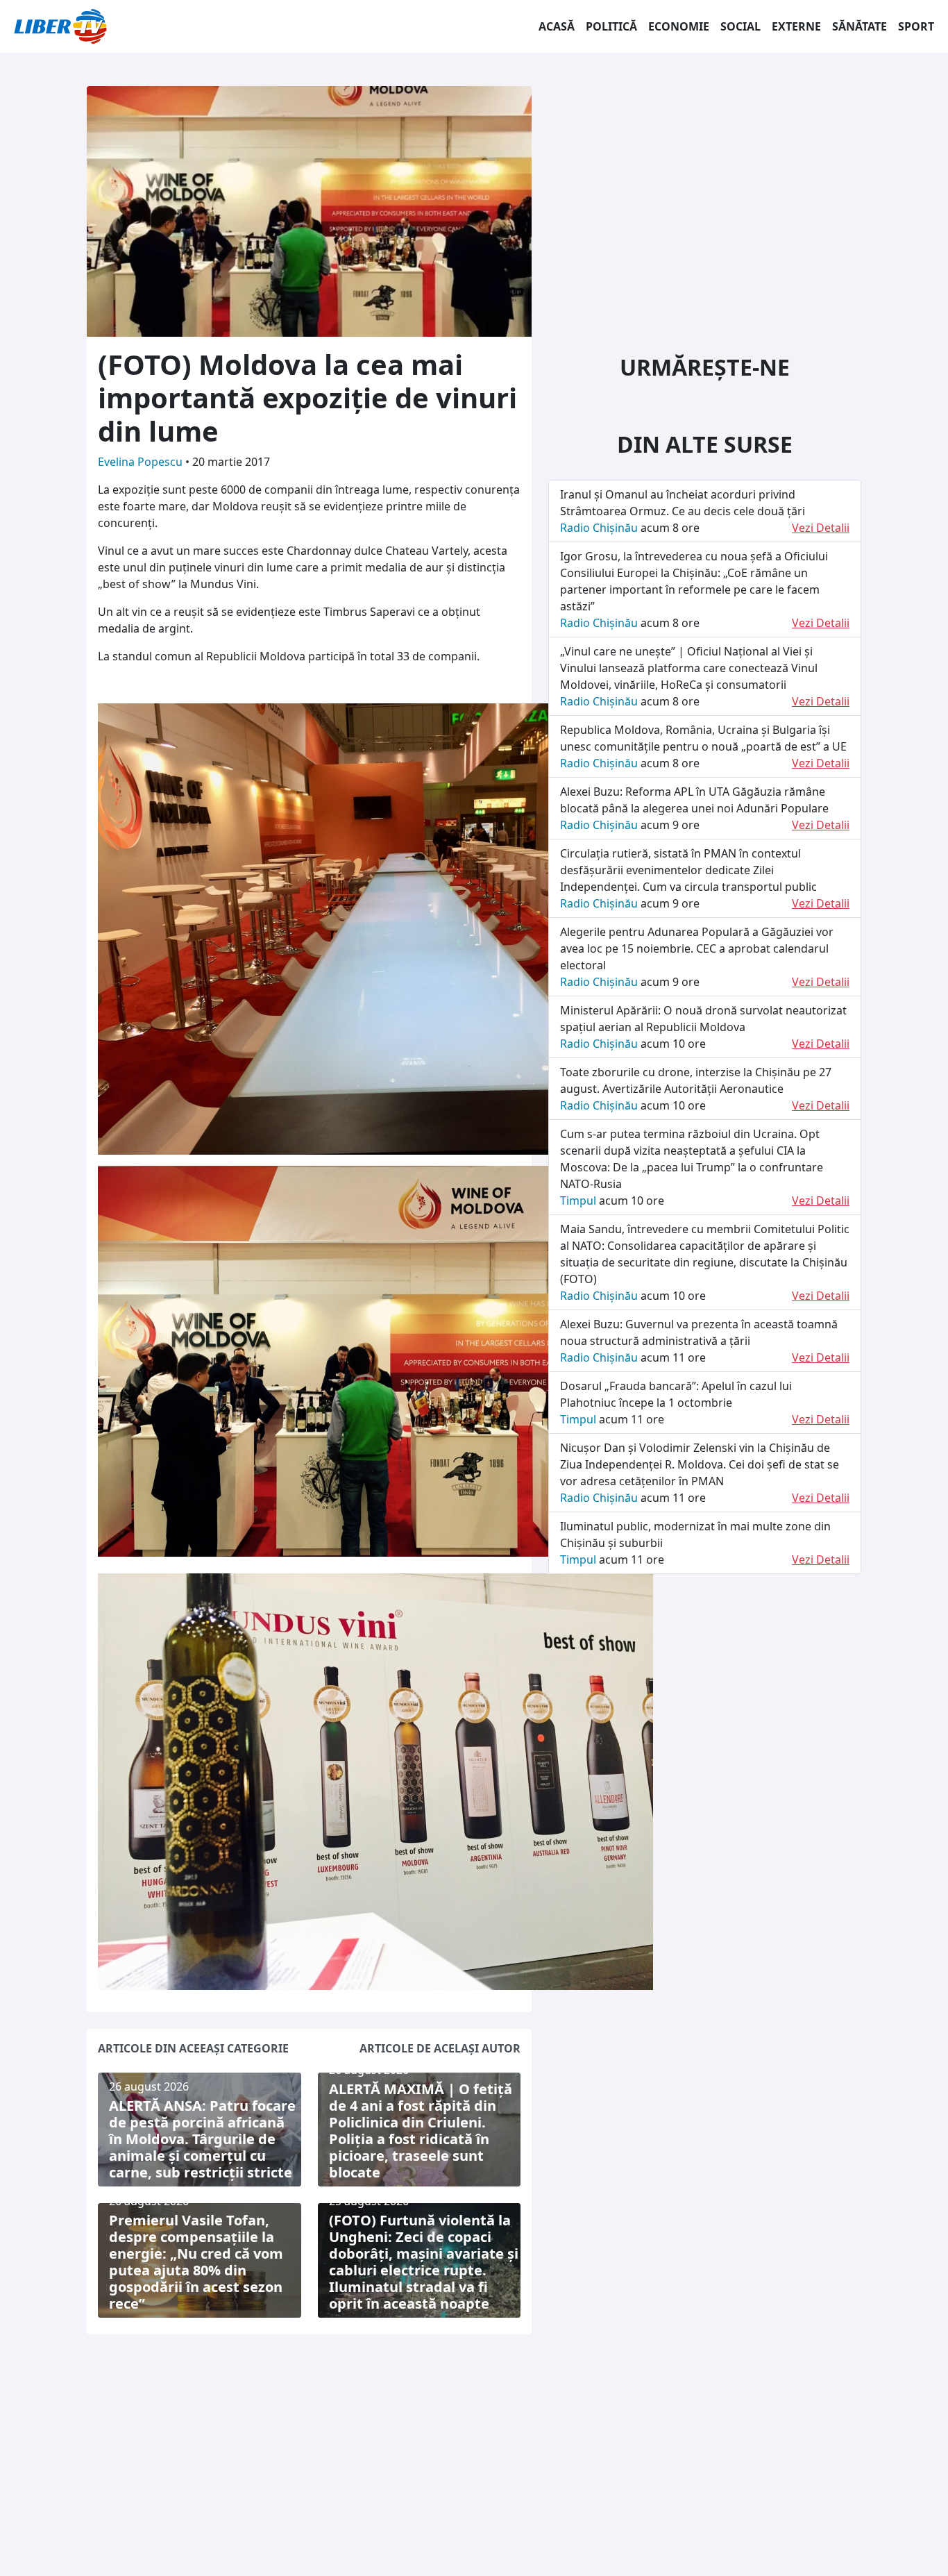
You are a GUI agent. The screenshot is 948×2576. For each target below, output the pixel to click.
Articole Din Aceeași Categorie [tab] (193, 2048)
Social (740, 26)
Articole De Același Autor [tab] (440, 2048)
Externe (796, 26)
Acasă (557, 26)
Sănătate (860, 26)
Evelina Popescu (142, 462)
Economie (679, 26)
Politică (611, 26)
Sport (916, 26)
